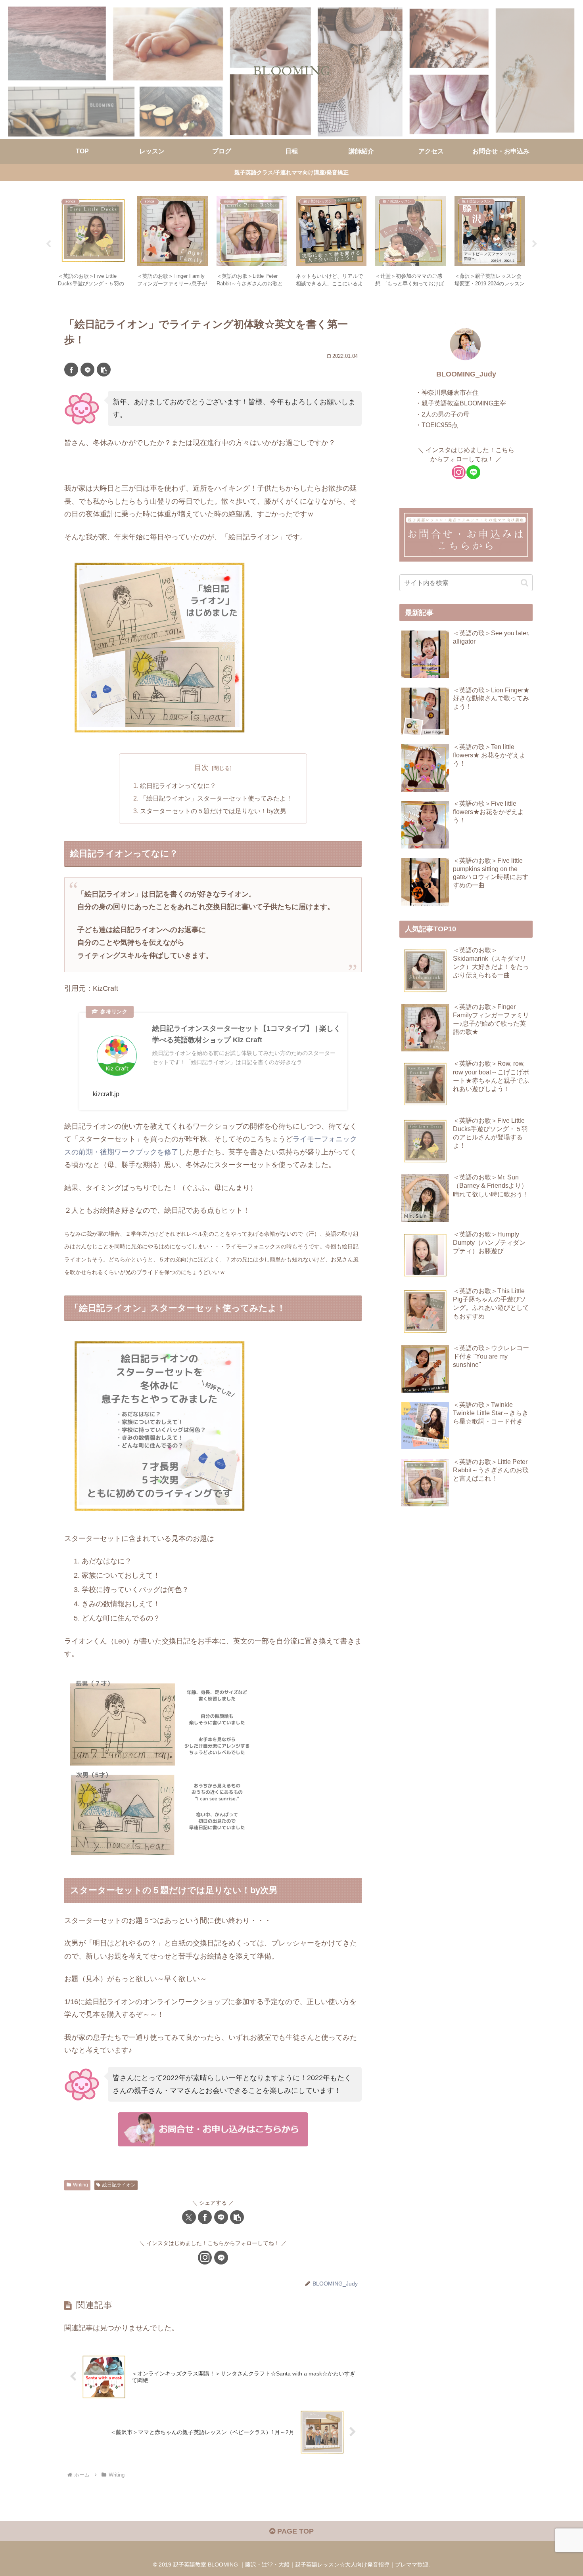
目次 (201, 768)
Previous (48, 244)
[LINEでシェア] (87, 370)
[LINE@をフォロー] (221, 2258)
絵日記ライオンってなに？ (178, 785)
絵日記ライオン (119, 2185)
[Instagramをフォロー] (205, 2258)
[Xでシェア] (189, 2217)
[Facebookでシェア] (71, 370)
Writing (81, 2185)
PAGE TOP (294, 2531)
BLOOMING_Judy (466, 374)
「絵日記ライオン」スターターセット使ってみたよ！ (216, 798)
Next (535, 244)
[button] (104, 370)
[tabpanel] (93, 243)
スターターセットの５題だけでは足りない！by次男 (213, 811)
